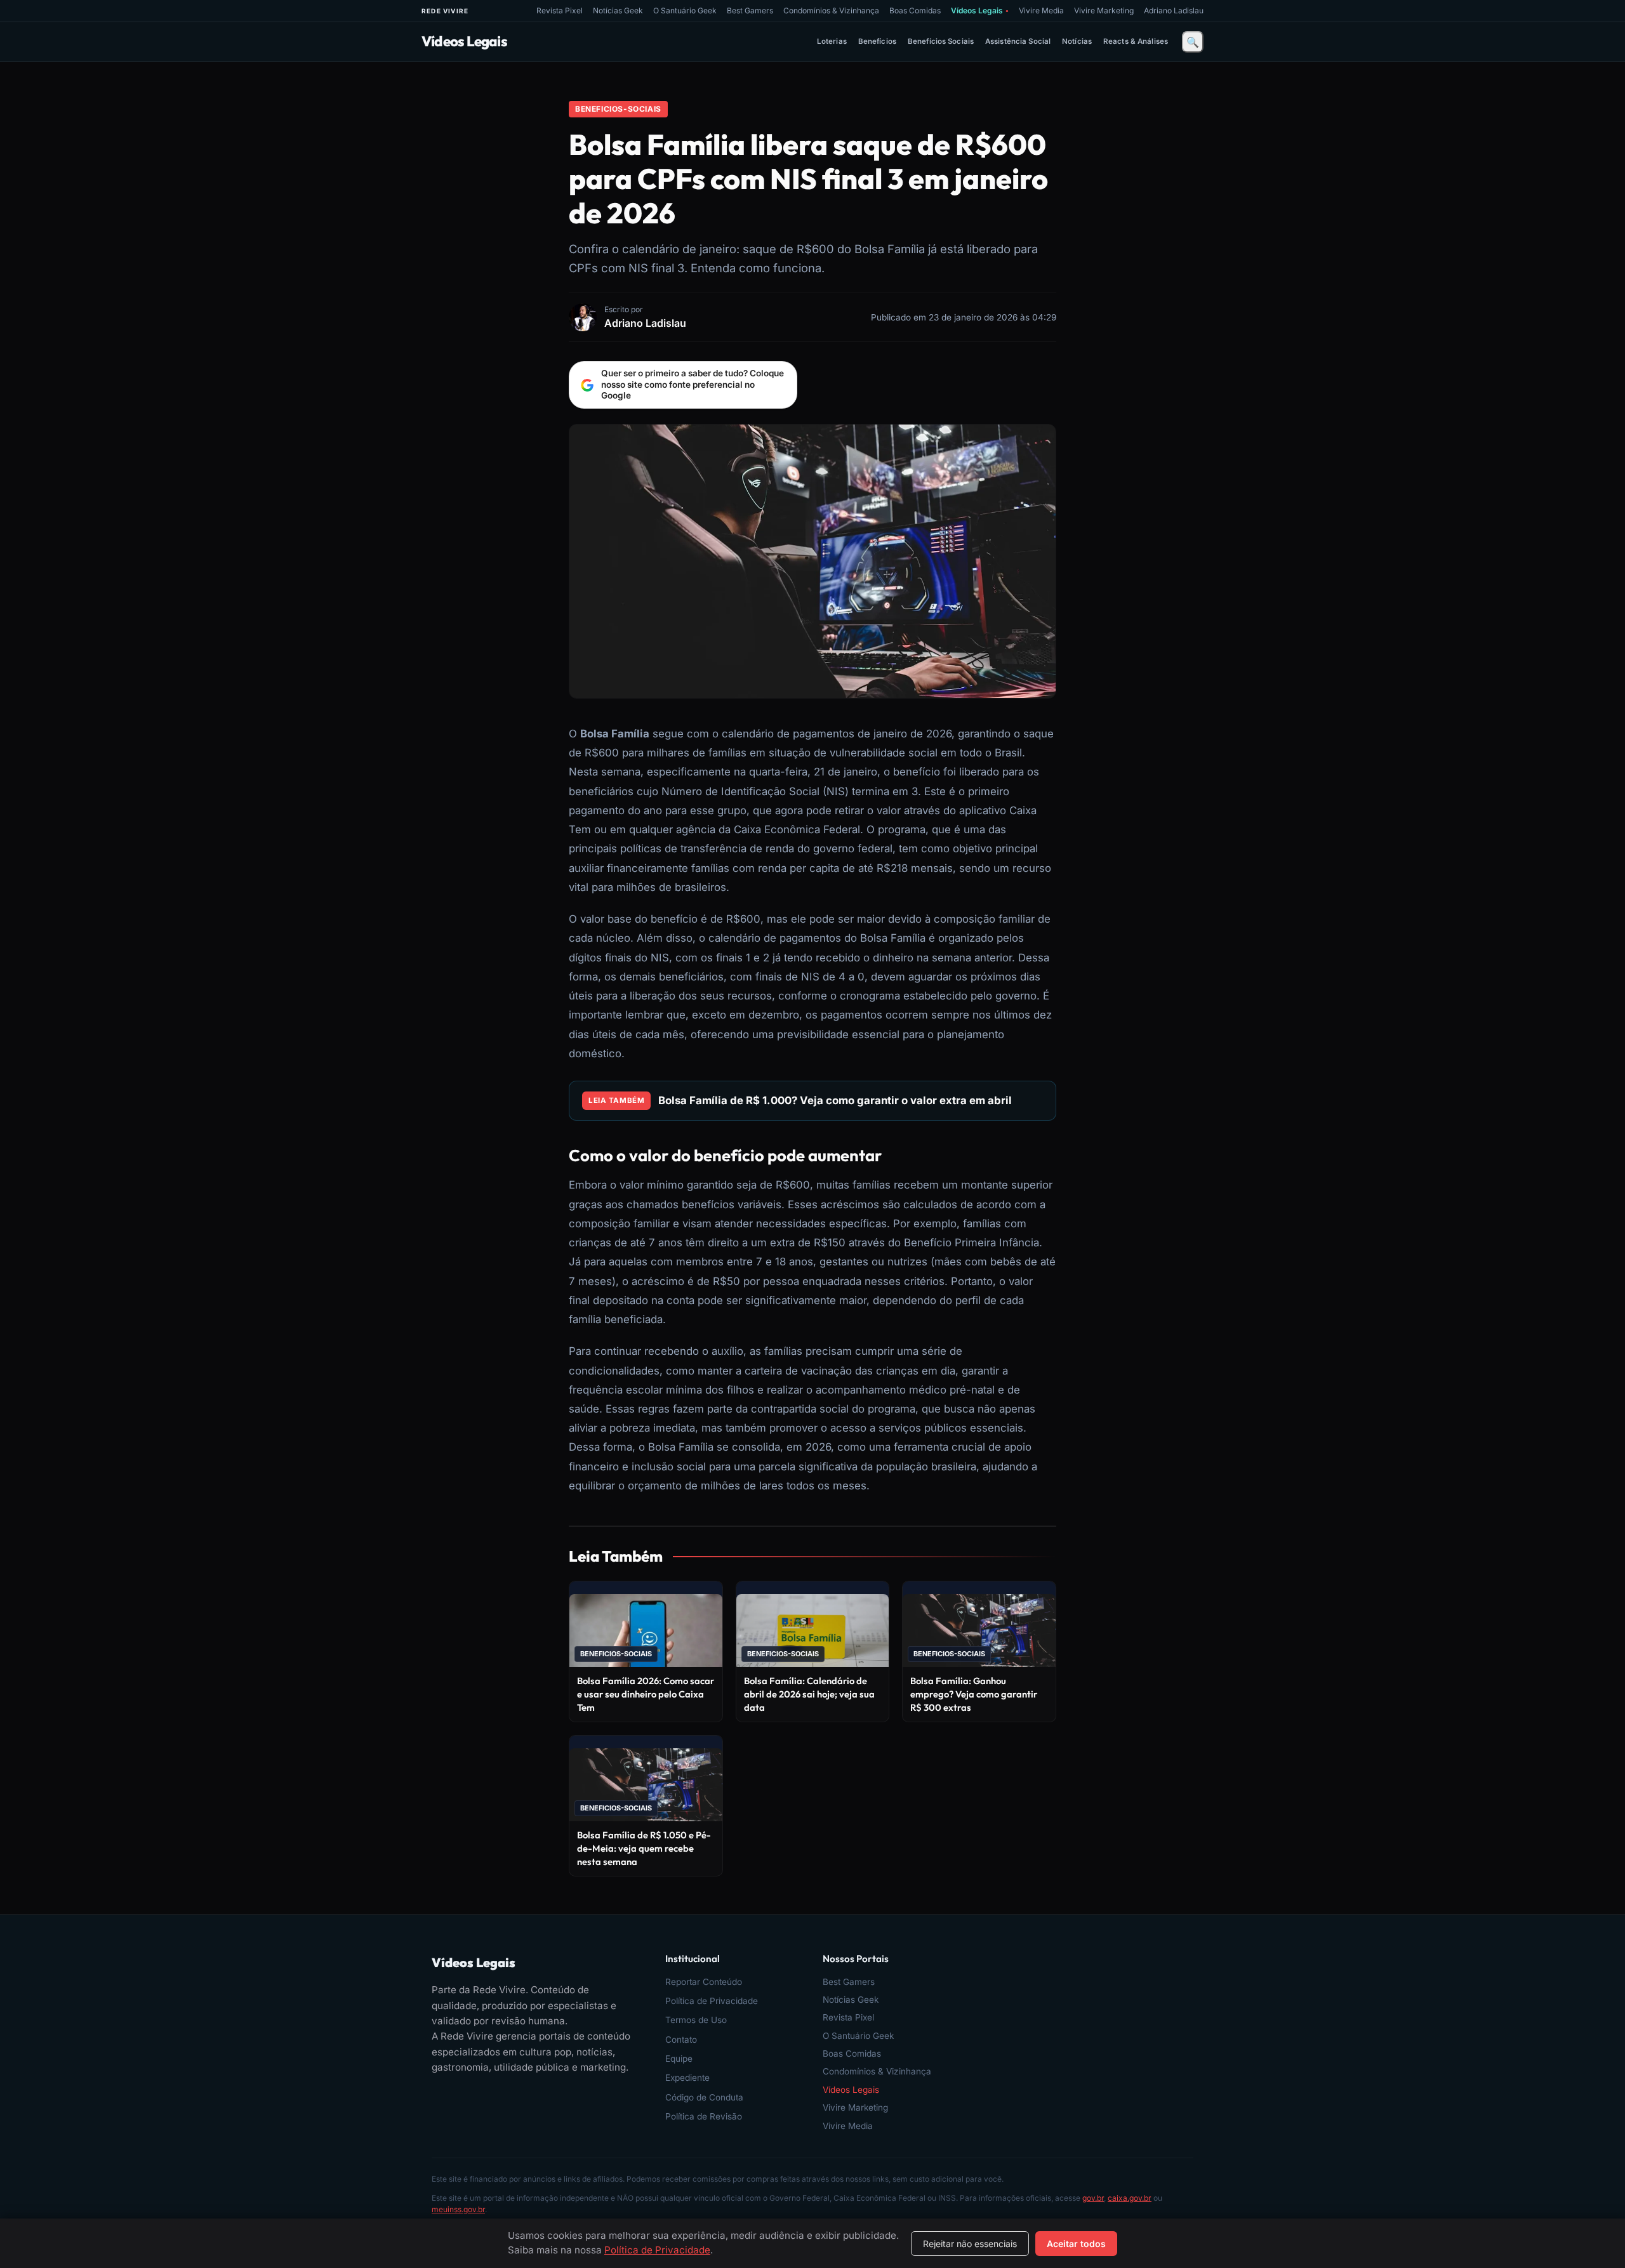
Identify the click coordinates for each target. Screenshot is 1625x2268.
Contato (681, 2040)
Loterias (832, 41)
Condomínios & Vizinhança (831, 10)
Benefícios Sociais (941, 41)
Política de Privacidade (712, 2001)
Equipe (679, 2059)
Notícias (1077, 41)
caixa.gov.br (1130, 2198)
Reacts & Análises (1136, 41)
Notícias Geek (618, 10)
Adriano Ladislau (1174, 10)
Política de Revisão (704, 2116)
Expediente (687, 2078)
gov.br (1093, 2198)
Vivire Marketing (1104, 10)
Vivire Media (1041, 10)
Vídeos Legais (980, 10)
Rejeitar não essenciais (970, 2244)
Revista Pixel (560, 10)
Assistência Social (1018, 41)
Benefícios (877, 41)
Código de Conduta (704, 2097)
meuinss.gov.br (458, 2209)
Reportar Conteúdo (704, 1982)
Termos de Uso (696, 2020)
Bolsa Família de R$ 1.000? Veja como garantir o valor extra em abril (835, 1100)
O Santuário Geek (685, 10)
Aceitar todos (1076, 2244)
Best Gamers (750, 10)
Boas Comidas (915, 10)
